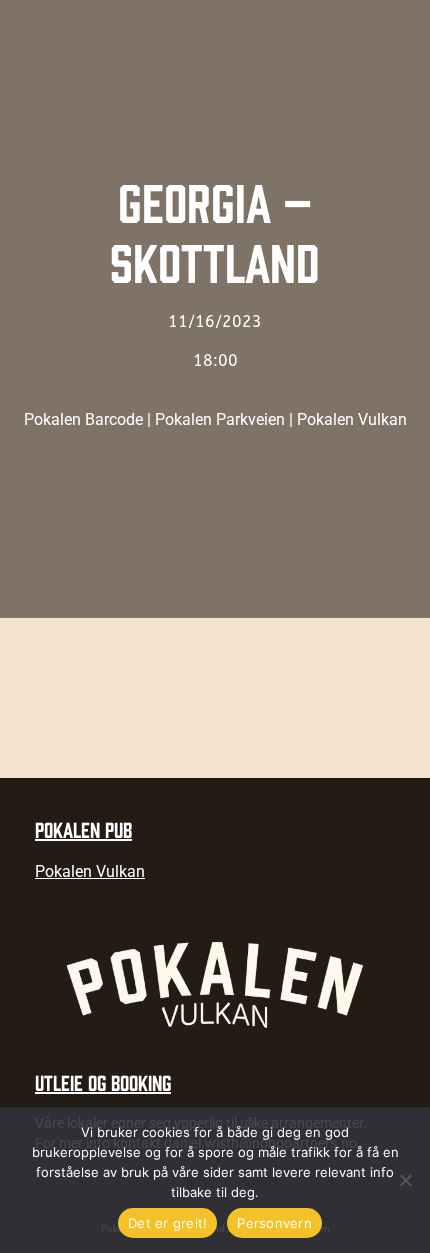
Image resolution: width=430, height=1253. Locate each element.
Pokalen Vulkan (352, 419)
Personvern (274, 1223)
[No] (405, 1180)
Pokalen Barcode (83, 419)
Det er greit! (167, 1223)
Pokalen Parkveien (220, 419)
